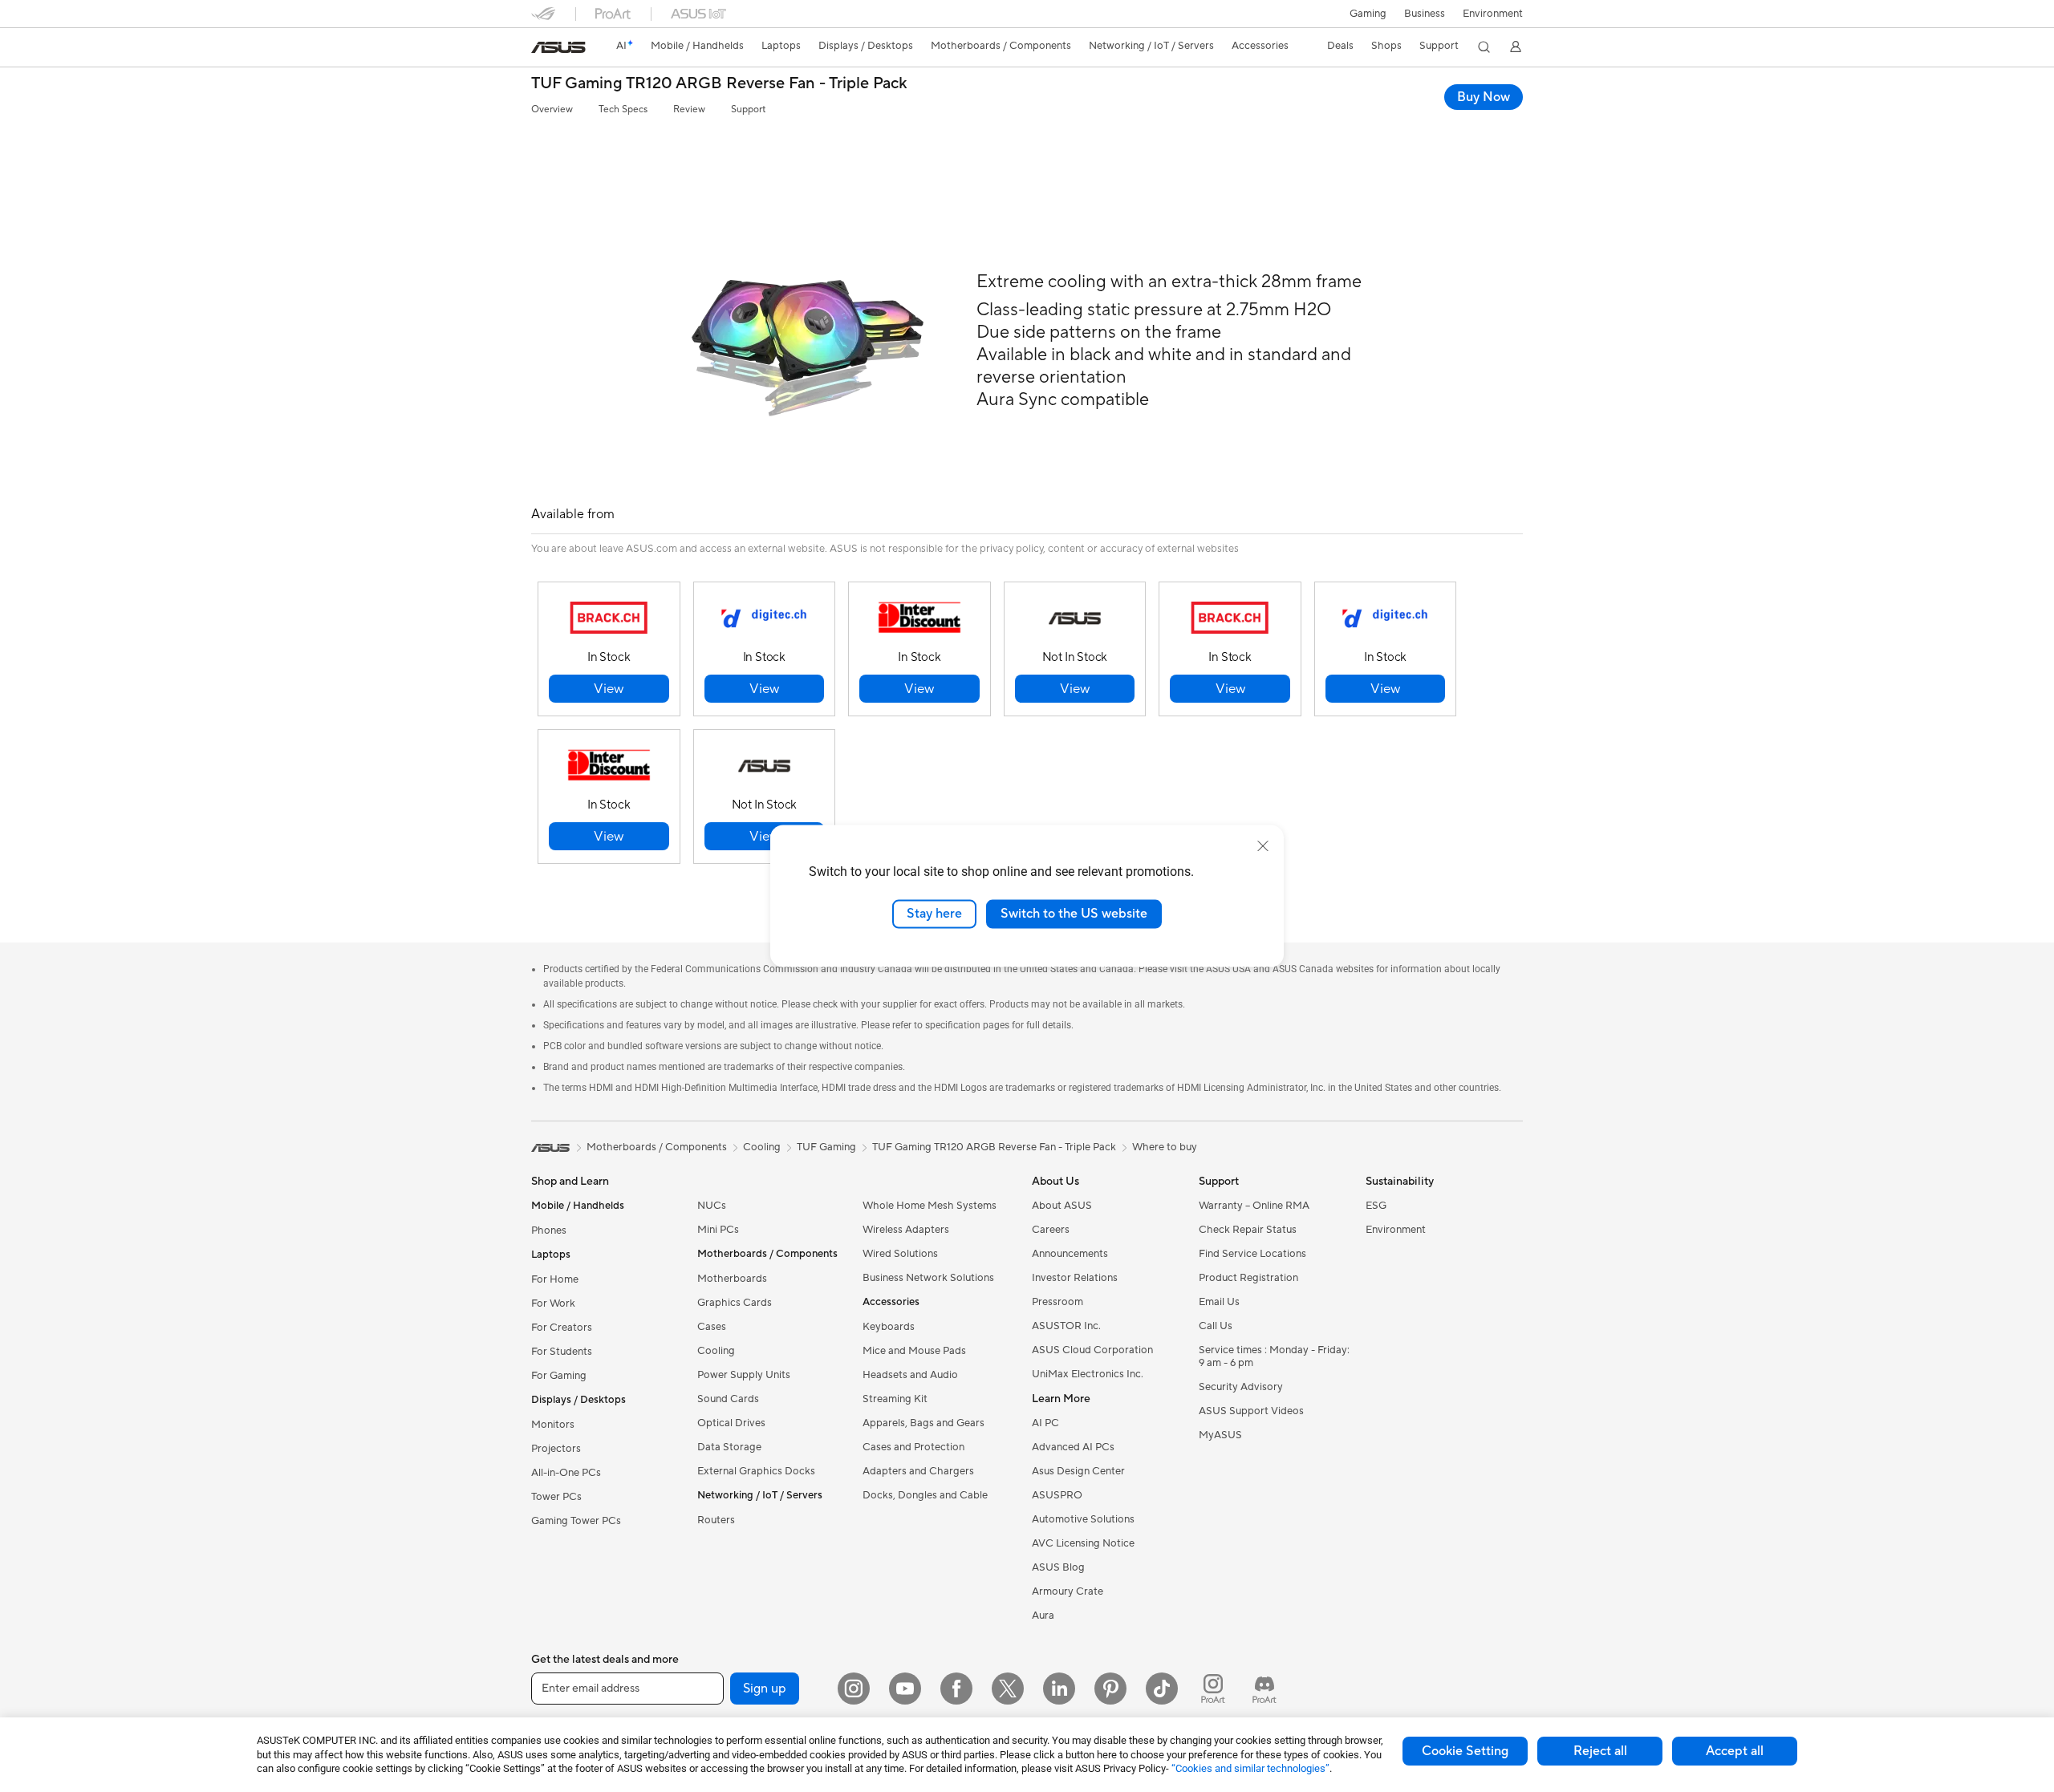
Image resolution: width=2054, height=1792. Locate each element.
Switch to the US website (1074, 914)
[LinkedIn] (1059, 1689)
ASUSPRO (1057, 1495)
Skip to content (541, 49)
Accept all (1735, 1751)
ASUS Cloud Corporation (1092, 1350)
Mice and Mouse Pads (914, 1351)
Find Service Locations (1252, 1254)
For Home (555, 1279)
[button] (1368, 14)
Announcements (1070, 1254)
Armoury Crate (1068, 1591)
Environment (1493, 14)
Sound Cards (728, 1399)
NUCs (712, 1206)
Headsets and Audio (910, 1375)
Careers (1051, 1230)
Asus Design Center (1078, 1471)
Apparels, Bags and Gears (923, 1423)
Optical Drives (731, 1423)
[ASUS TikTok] (1162, 1689)
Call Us (1216, 1326)
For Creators (562, 1328)
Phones (549, 1230)
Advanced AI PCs (1073, 1447)
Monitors (553, 1425)
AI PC (1045, 1423)
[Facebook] (956, 1689)
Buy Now (1484, 97)
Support (748, 109)
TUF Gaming (826, 1147)
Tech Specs (623, 109)
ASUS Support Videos (1251, 1411)
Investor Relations (1075, 1278)
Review (689, 109)
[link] (558, 47)
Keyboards (889, 1327)
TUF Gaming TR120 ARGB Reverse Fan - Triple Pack (719, 84)
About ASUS (1062, 1206)
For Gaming (559, 1376)
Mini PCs (718, 1230)
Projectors (556, 1449)
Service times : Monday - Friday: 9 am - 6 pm (1274, 1356)
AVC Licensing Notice (1083, 1543)
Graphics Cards (735, 1303)
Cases (712, 1327)
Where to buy (1165, 1147)
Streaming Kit (895, 1399)
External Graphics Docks (756, 1471)
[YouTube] (905, 1689)
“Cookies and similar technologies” (1250, 1768)
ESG (1376, 1206)
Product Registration (1248, 1278)
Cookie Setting (1465, 1751)
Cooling (716, 1351)
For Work (553, 1303)
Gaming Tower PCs (576, 1521)
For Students (562, 1352)
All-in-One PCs (566, 1473)
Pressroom (1057, 1302)
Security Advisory (1241, 1387)
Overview (552, 109)
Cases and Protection (913, 1447)
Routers (716, 1520)
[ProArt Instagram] (1213, 1689)
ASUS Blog (1058, 1567)
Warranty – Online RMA (1254, 1206)
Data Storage (729, 1447)
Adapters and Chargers (918, 1471)
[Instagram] (854, 1689)
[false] (609, 689)
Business (1425, 14)
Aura (1043, 1616)
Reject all (1600, 1751)
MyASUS (1220, 1435)
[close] (1263, 846)
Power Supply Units (744, 1375)
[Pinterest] (1110, 1689)
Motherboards (732, 1279)
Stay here (934, 914)
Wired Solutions (900, 1254)
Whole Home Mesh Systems (930, 1206)
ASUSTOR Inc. (1066, 1326)
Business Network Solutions (928, 1278)
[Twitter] (1008, 1689)
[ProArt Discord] (1264, 1689)
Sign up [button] (765, 1689)
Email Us (1219, 1302)
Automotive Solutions (1083, 1519)
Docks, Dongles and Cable (925, 1495)
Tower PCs (556, 1497)
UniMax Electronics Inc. (1088, 1374)
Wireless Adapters (906, 1230)
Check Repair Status (1248, 1230)
